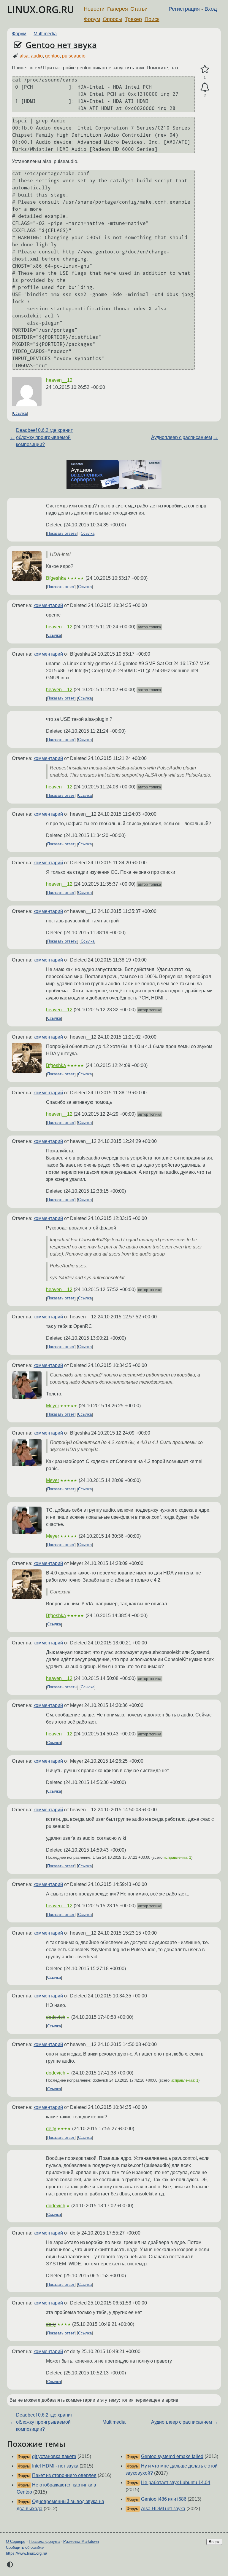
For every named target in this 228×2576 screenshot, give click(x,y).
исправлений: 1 (177, 1857)
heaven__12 (59, 380)
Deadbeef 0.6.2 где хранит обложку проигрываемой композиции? (44, 437)
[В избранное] (205, 69)
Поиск (152, 19)
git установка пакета (54, 2456)
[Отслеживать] (205, 87)
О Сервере (16, 2541)
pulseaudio (74, 56)
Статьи (139, 9)
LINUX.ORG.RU (41, 9)
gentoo (52, 56)
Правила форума (44, 2541)
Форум (92, 19)
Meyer (53, 1406)
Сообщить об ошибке (25, 2547)
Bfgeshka (56, 578)
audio (37, 56)
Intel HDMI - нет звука (55, 2466)
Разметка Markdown (81, 2541)
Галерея (118, 9)
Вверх (214, 2542)
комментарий (48, 605)
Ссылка (20, 414)
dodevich (56, 2017)
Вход (211, 9)
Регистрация (184, 9)
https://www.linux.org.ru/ (27, 2553)
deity (51, 2129)
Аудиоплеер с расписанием (182, 437)
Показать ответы (62, 534)
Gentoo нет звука (61, 45)
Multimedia (45, 34)
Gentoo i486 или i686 (164, 2499)
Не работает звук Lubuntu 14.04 (176, 2482)
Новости (94, 9)
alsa (24, 56)
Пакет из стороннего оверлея (64, 2475)
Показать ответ (61, 587)
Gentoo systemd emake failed (172, 2456)
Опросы (113, 19)
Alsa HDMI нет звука (163, 2509)
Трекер (133, 19)
